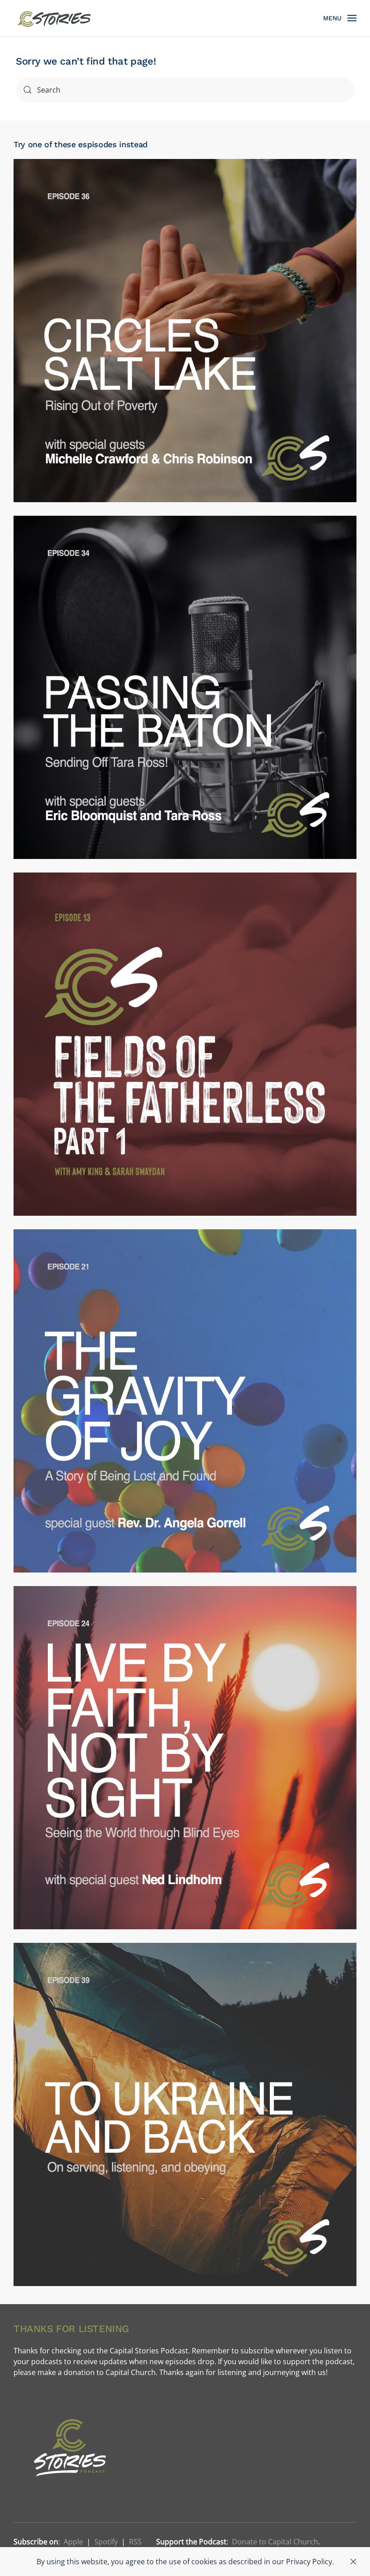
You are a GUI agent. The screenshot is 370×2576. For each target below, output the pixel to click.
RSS (135, 2542)
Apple (73, 2542)
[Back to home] (55, 18)
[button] (340, 18)
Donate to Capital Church (275, 2542)
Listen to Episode (185, 358)
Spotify (106, 2542)
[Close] (353, 2562)
